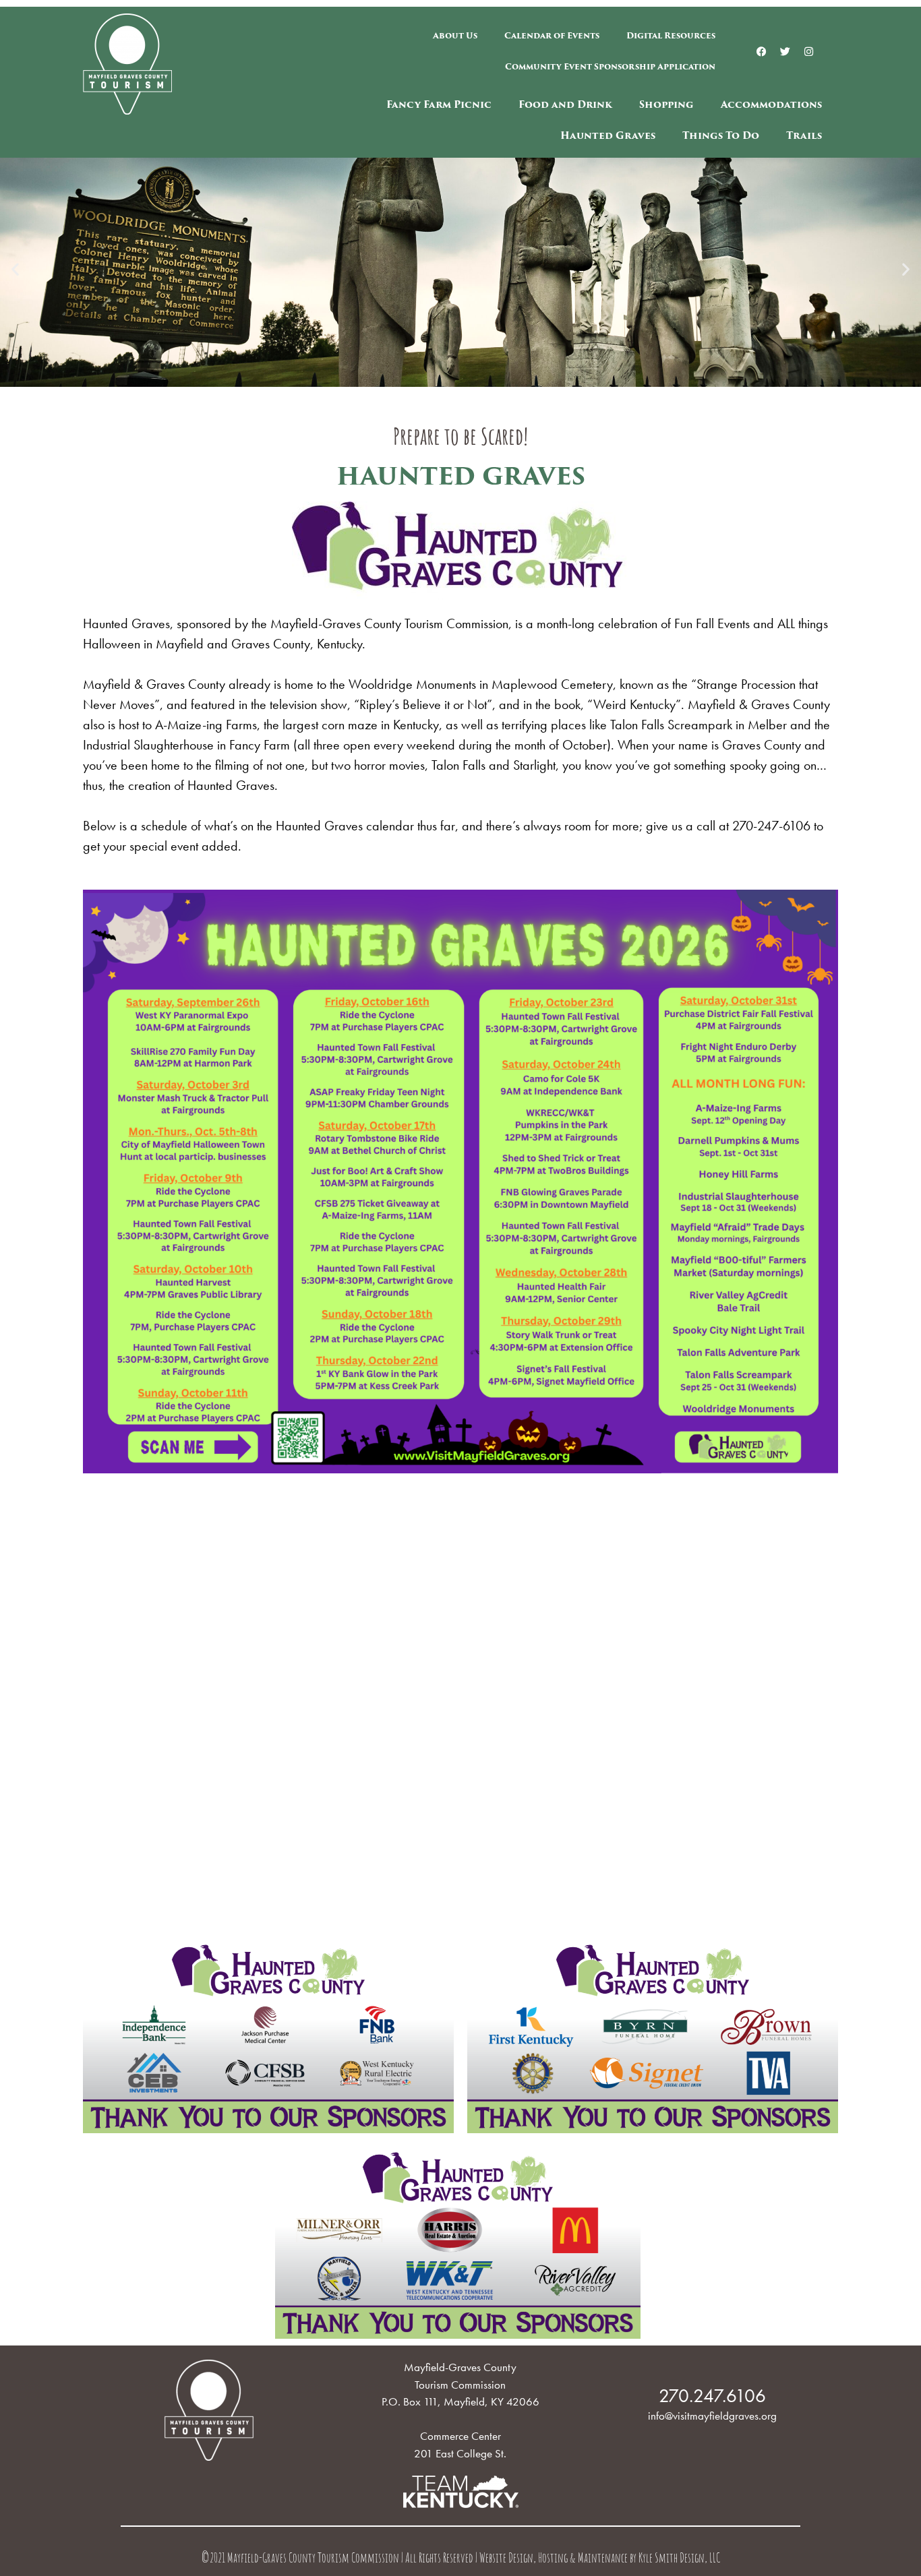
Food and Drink (565, 104)
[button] (15, 269)
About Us (455, 35)
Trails (804, 135)
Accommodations (771, 104)
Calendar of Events (552, 35)
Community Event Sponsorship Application (610, 66)
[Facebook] (762, 51)
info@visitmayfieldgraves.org (712, 2416)
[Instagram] (809, 51)
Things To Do (721, 135)
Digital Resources (671, 35)
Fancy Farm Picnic (439, 104)
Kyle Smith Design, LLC (679, 2559)
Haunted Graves (608, 135)
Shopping (666, 104)
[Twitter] (785, 51)
